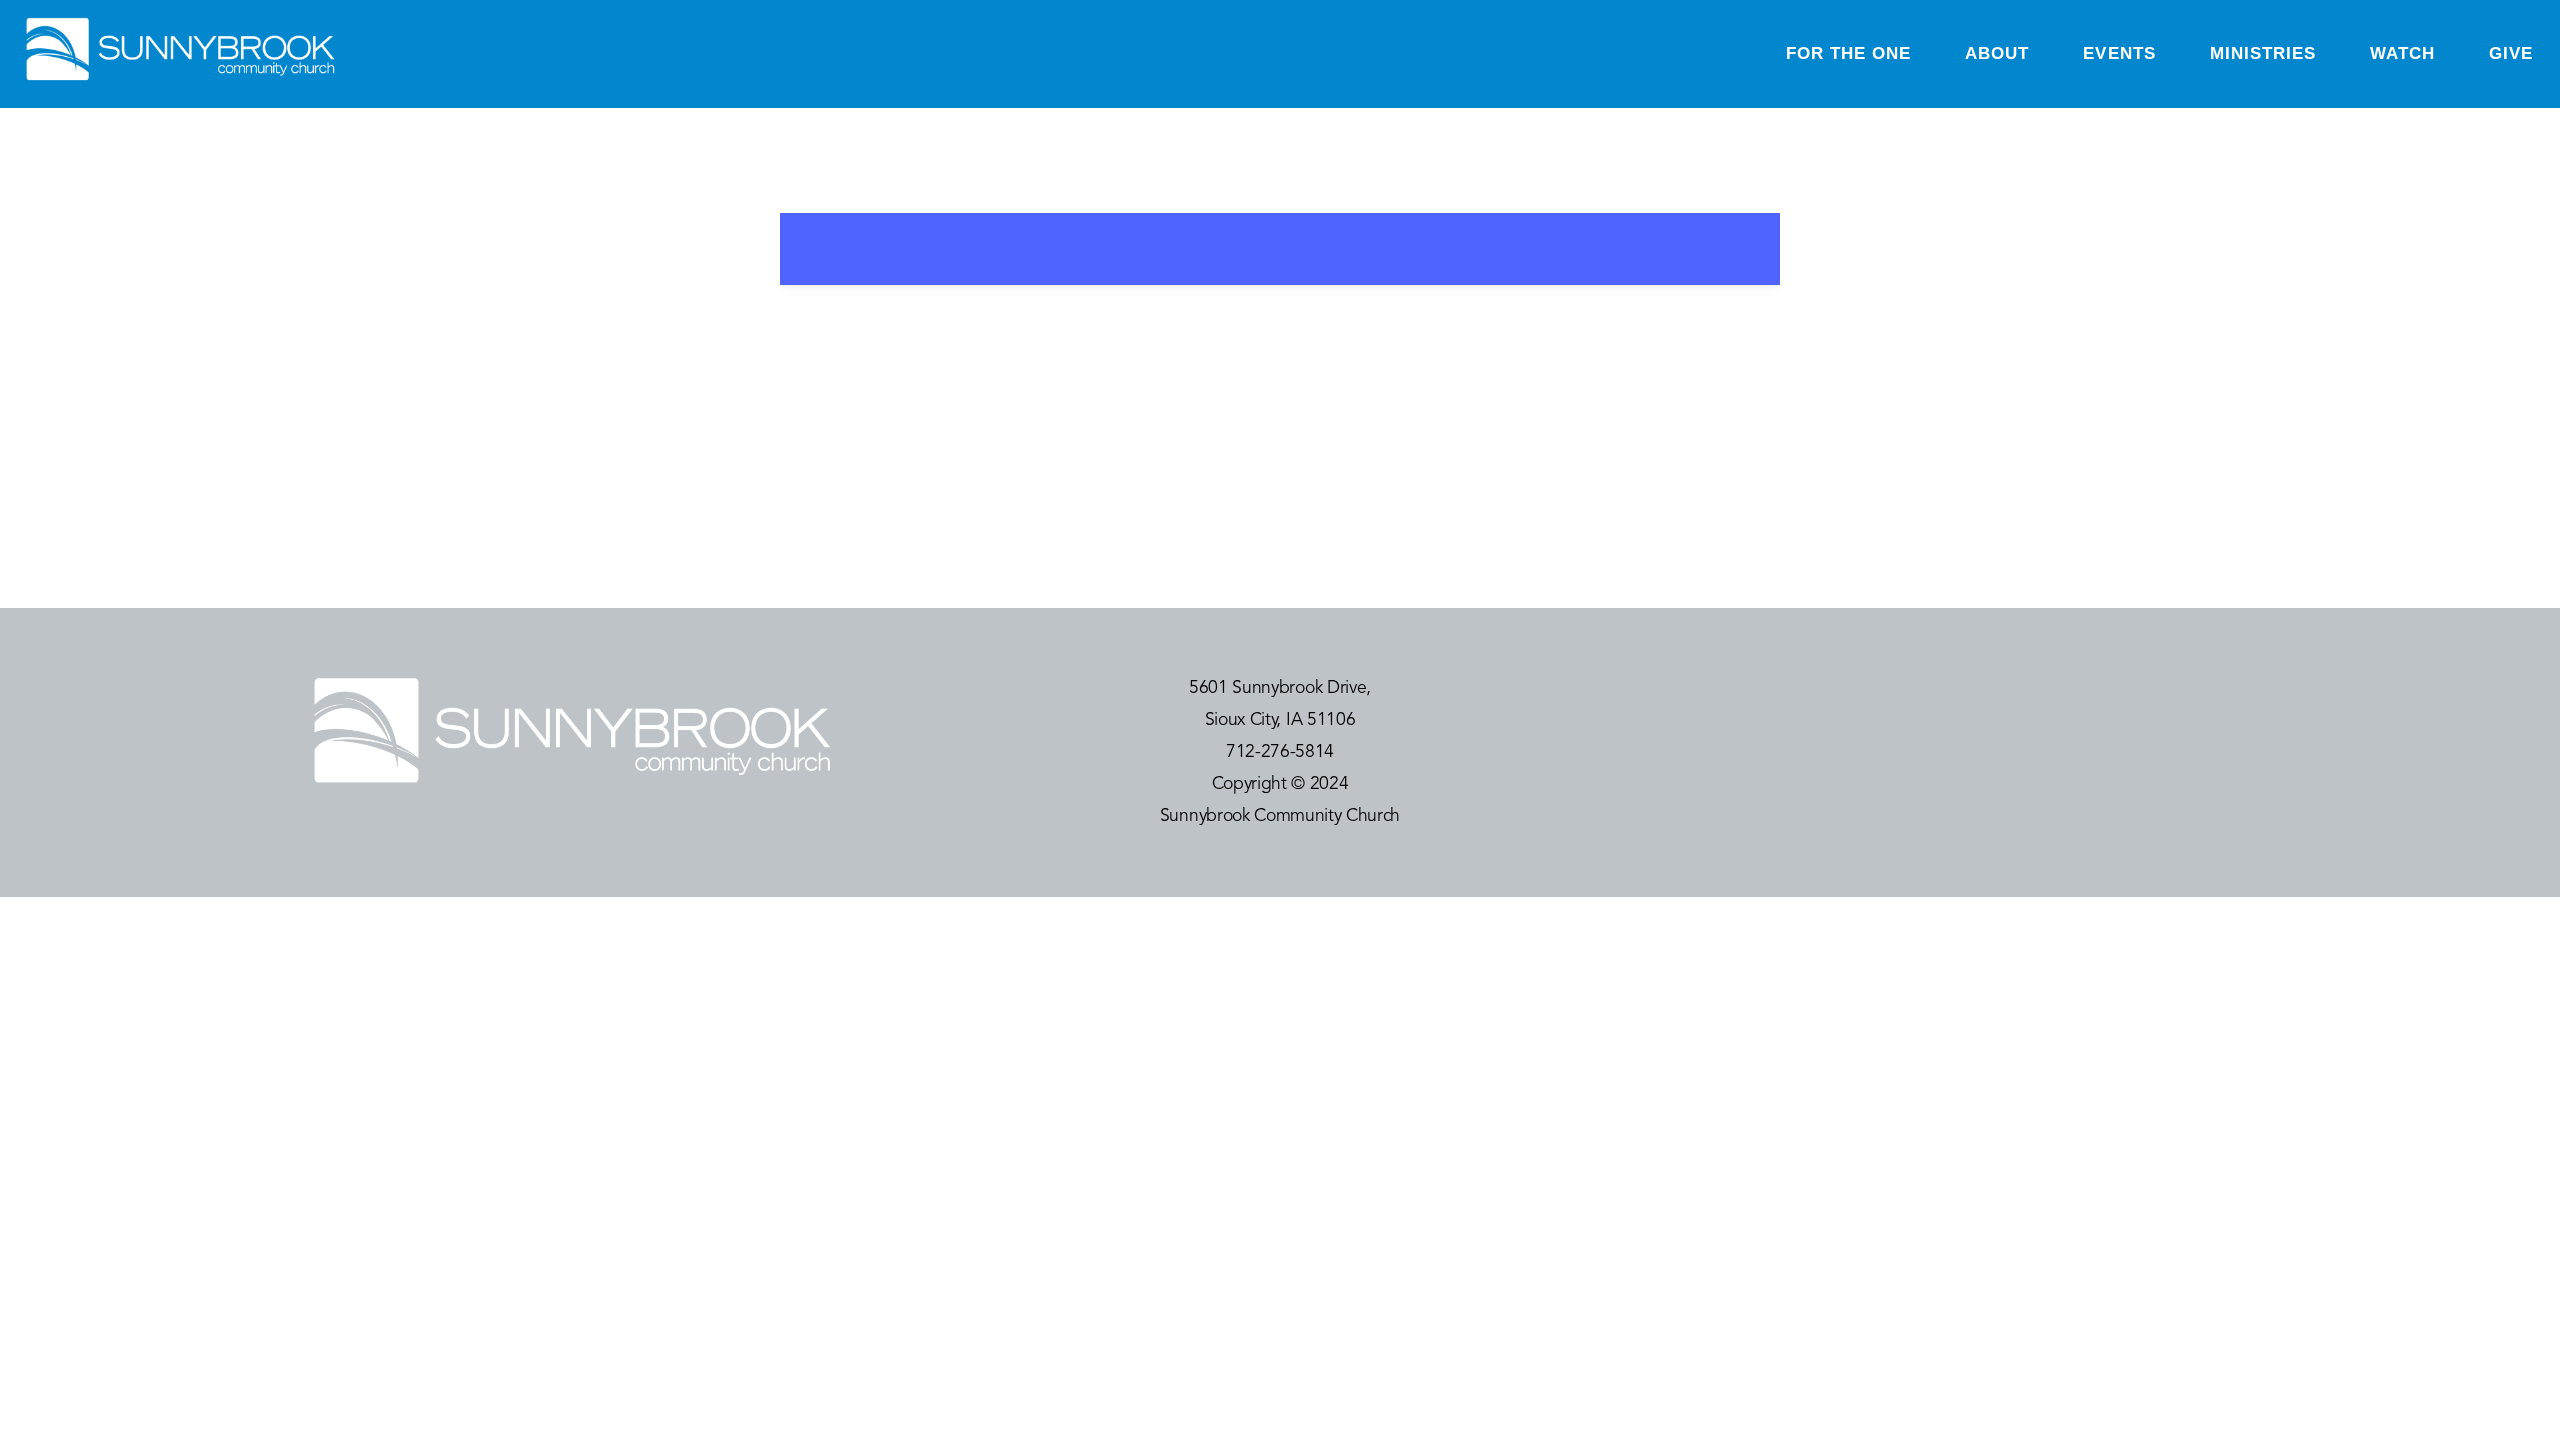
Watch (2402, 53)
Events (2119, 53)
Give (2511, 53)
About (1997, 53)
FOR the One (1848, 53)
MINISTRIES (2263, 53)
